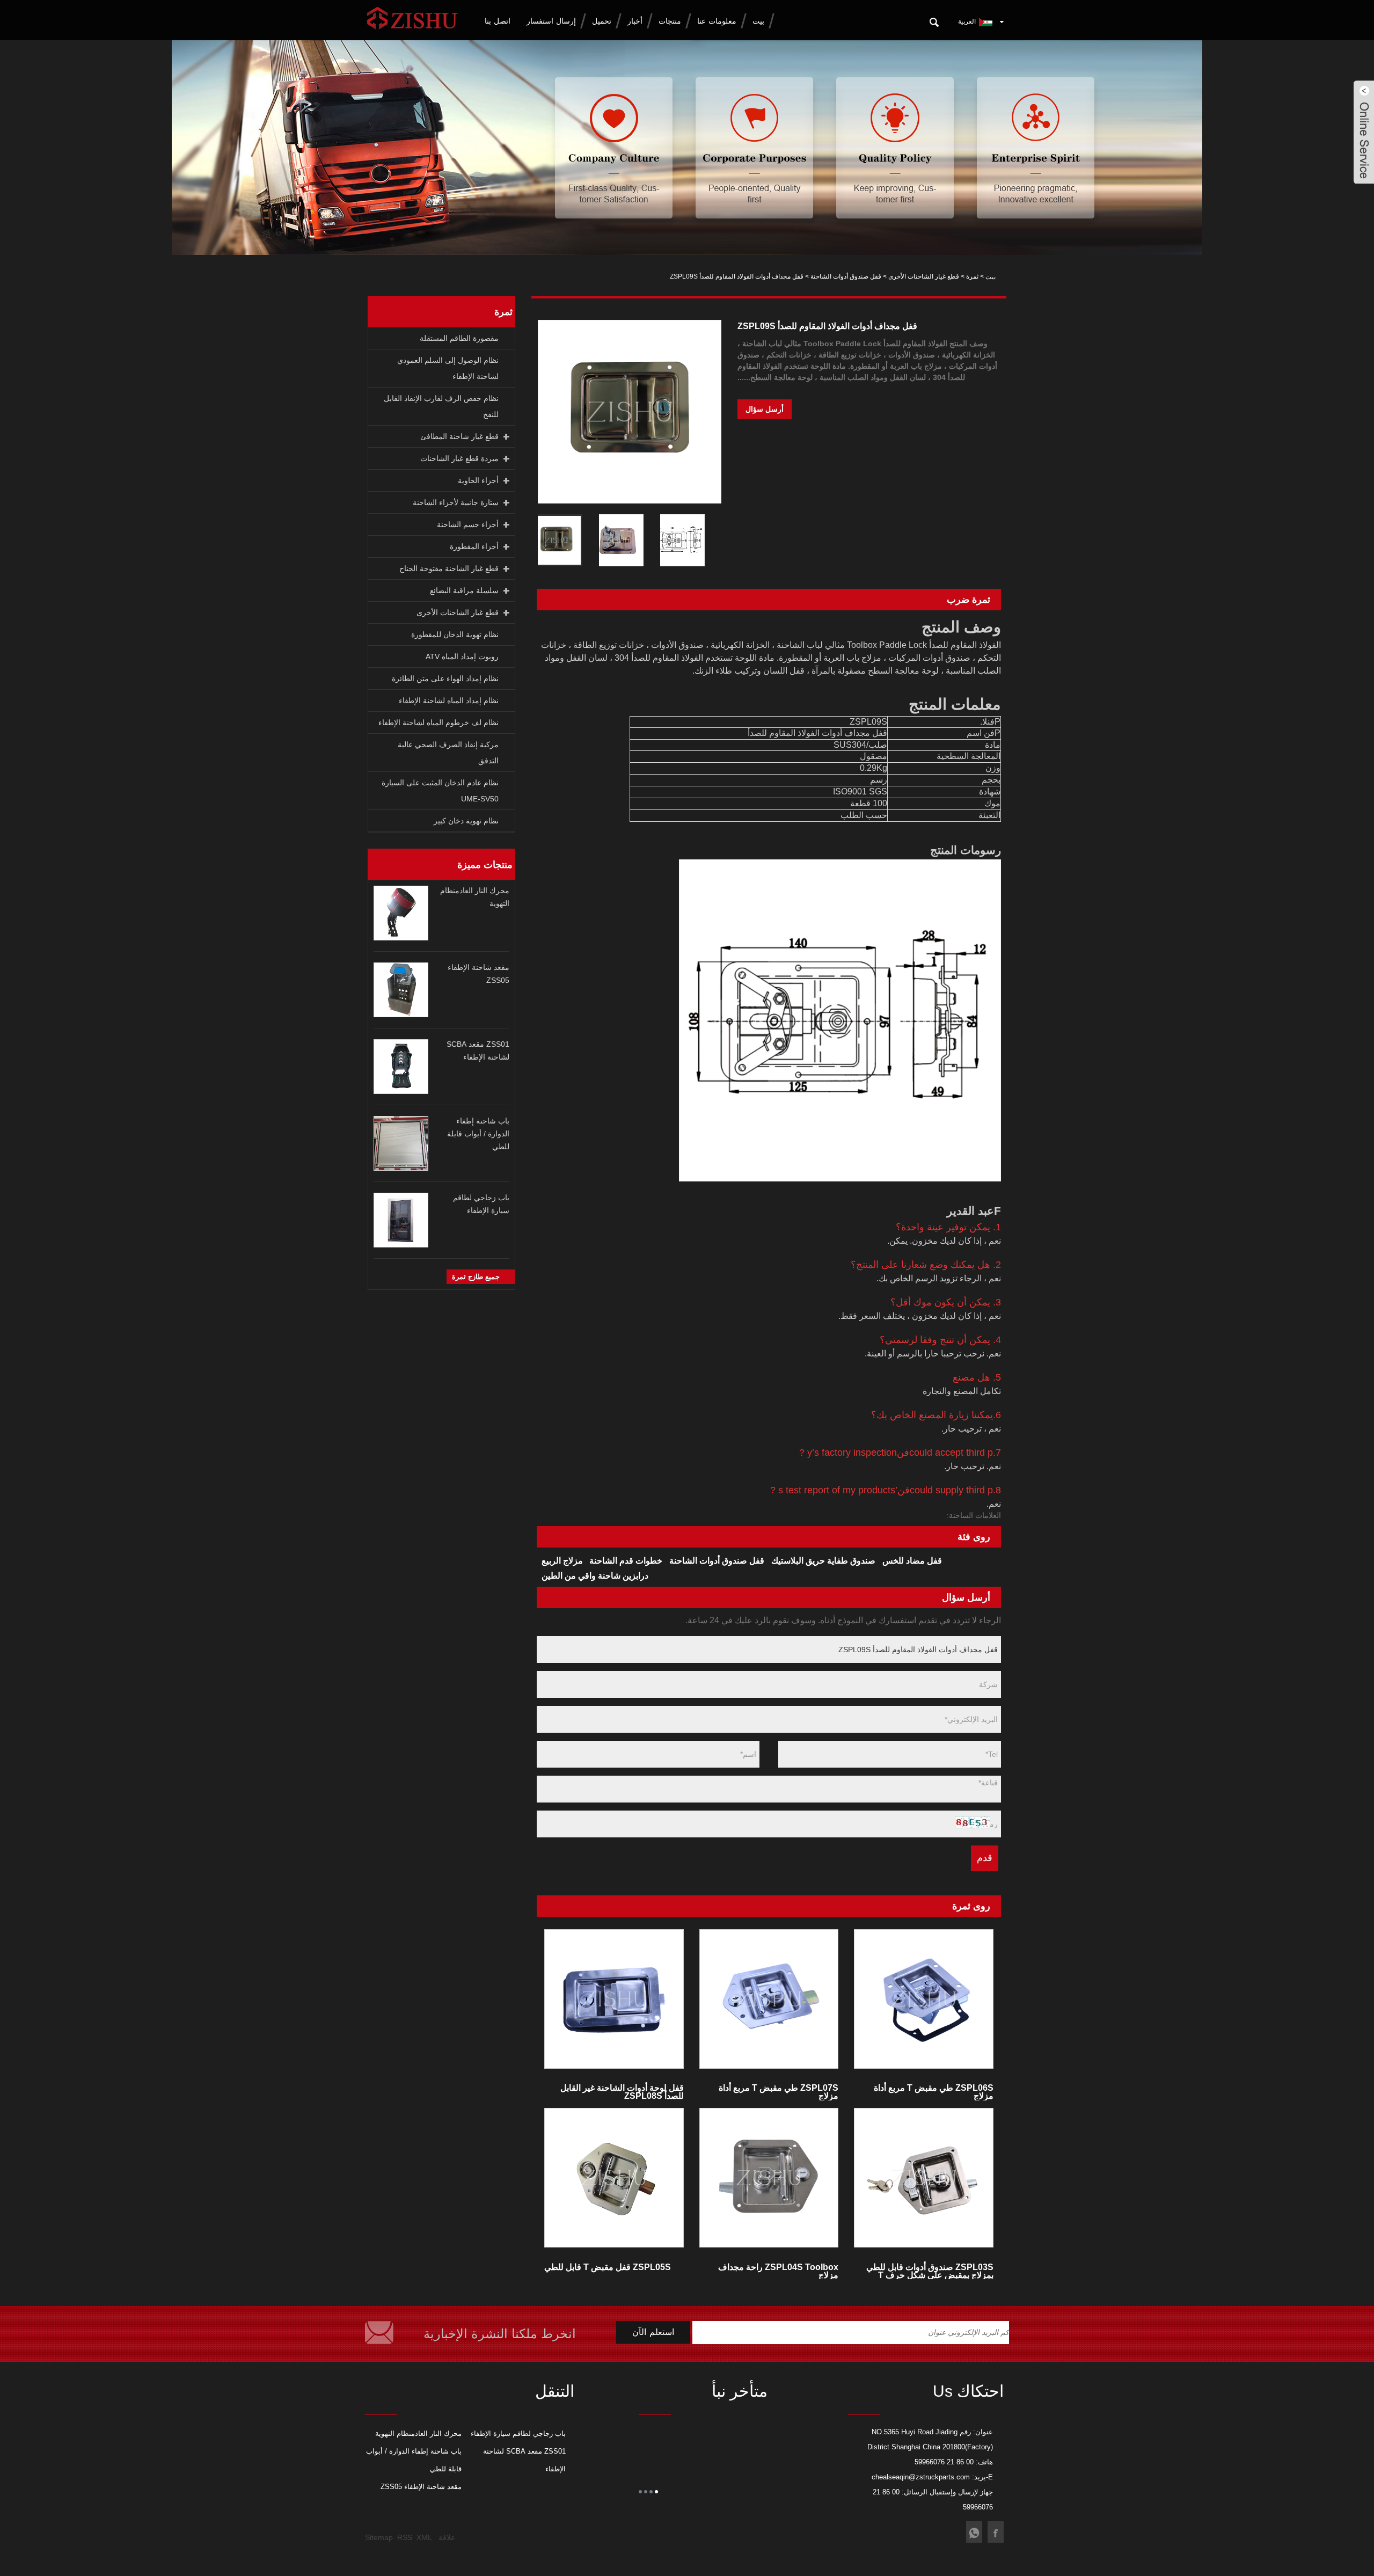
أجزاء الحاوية (478, 480)
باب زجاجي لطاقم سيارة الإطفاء (518, 2433)
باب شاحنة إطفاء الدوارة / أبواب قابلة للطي (478, 1134)
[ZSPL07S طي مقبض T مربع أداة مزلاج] (769, 1999)
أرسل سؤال (765, 409)
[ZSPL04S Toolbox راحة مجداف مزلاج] (769, 2178)
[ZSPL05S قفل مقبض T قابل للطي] (614, 2178)
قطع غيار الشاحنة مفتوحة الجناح (449, 568)
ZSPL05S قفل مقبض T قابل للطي (608, 2267)
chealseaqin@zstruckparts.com (921, 2477)
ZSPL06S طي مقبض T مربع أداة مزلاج (934, 2092)
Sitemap (379, 2537)
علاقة (447, 2537)
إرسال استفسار (551, 21)
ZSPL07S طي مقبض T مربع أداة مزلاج (779, 2092)
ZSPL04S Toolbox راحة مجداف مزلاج (778, 2271)
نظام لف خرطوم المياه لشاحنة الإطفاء (438, 723)
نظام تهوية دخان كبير (466, 821)
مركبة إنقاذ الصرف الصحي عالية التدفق (448, 753)
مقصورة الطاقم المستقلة (459, 338)
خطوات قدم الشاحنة (626, 1561)
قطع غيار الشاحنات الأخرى (924, 276)
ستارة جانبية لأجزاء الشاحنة (456, 502)
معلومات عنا (717, 21)
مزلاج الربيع (562, 1561)
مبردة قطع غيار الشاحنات (459, 458)
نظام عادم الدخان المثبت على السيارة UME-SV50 (440, 791)
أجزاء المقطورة (474, 546)
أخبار (635, 21)
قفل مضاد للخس (912, 1561)
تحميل (602, 21)
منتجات (670, 21)
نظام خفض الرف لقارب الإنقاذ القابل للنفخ (441, 406)
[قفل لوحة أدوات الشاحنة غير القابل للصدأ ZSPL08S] (614, 1999)
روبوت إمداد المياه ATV (462, 656)
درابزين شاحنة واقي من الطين (595, 1576)
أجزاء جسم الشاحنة (468, 524)
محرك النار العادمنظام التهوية (418, 2433)
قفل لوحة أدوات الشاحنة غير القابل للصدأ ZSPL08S (622, 2092)
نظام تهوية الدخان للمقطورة (455, 634)
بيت (758, 21)
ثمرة (972, 276)
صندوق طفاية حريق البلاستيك (823, 1561)
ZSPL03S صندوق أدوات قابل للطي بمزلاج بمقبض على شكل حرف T (930, 2271)
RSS (405, 2537)
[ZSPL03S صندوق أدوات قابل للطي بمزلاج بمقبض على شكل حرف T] (924, 2178)
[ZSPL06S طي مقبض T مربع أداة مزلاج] (924, 1999)
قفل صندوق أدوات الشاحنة (846, 276)
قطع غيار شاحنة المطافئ (459, 436)
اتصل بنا (498, 21)
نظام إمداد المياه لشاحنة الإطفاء (449, 700)
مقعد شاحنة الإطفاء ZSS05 (421, 2487)
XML (424, 2537)
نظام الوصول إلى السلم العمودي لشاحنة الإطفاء (448, 368)
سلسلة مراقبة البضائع (464, 590)
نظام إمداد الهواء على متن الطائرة (445, 678)
